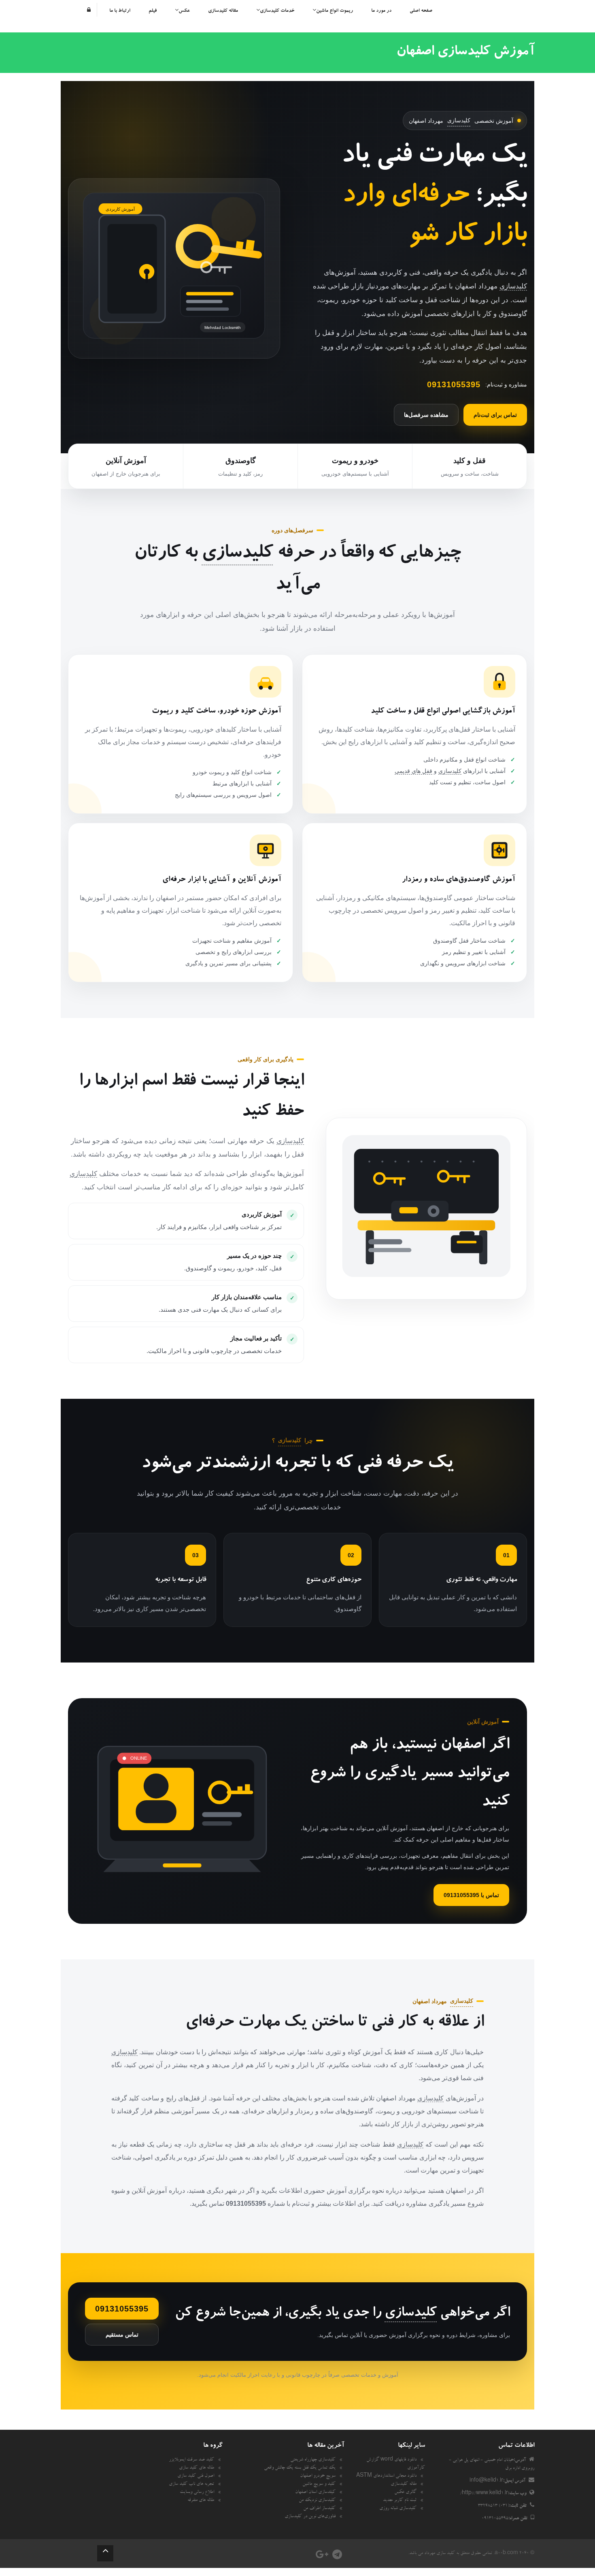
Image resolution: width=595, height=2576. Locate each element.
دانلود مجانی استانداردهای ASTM (386, 2476)
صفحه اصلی (421, 11)
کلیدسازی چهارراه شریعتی (313, 2460)
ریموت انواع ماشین (335, 11)
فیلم (153, 11)
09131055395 (122, 2309)
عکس (184, 11)
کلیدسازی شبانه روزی (398, 2509)
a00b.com (506, 2554)
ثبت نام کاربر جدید (400, 2501)
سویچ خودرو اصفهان (318, 2476)
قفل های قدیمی (413, 771)
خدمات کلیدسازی (277, 11)
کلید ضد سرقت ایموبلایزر (191, 2460)
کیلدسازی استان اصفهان (315, 2493)
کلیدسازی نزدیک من (317, 2501)
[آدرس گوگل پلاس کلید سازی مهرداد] (322, 2557)
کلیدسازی (459, 120)
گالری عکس (405, 2493)
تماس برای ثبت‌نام (495, 415)
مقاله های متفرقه (201, 2501)
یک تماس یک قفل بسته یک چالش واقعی (300, 2468)
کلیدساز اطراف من (319, 2509)
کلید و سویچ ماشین (319, 2484)
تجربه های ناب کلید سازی (191, 2484)
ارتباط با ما (120, 11)
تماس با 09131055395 (471, 1895)
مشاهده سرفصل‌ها (426, 415)
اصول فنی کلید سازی (196, 2476)
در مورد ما (381, 11)
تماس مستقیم (122, 2335)
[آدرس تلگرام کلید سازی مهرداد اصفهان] (337, 2557)
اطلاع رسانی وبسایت (197, 2493)
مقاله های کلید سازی (197, 2468)
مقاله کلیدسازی (223, 11)
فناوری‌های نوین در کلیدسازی (310, 2517)
